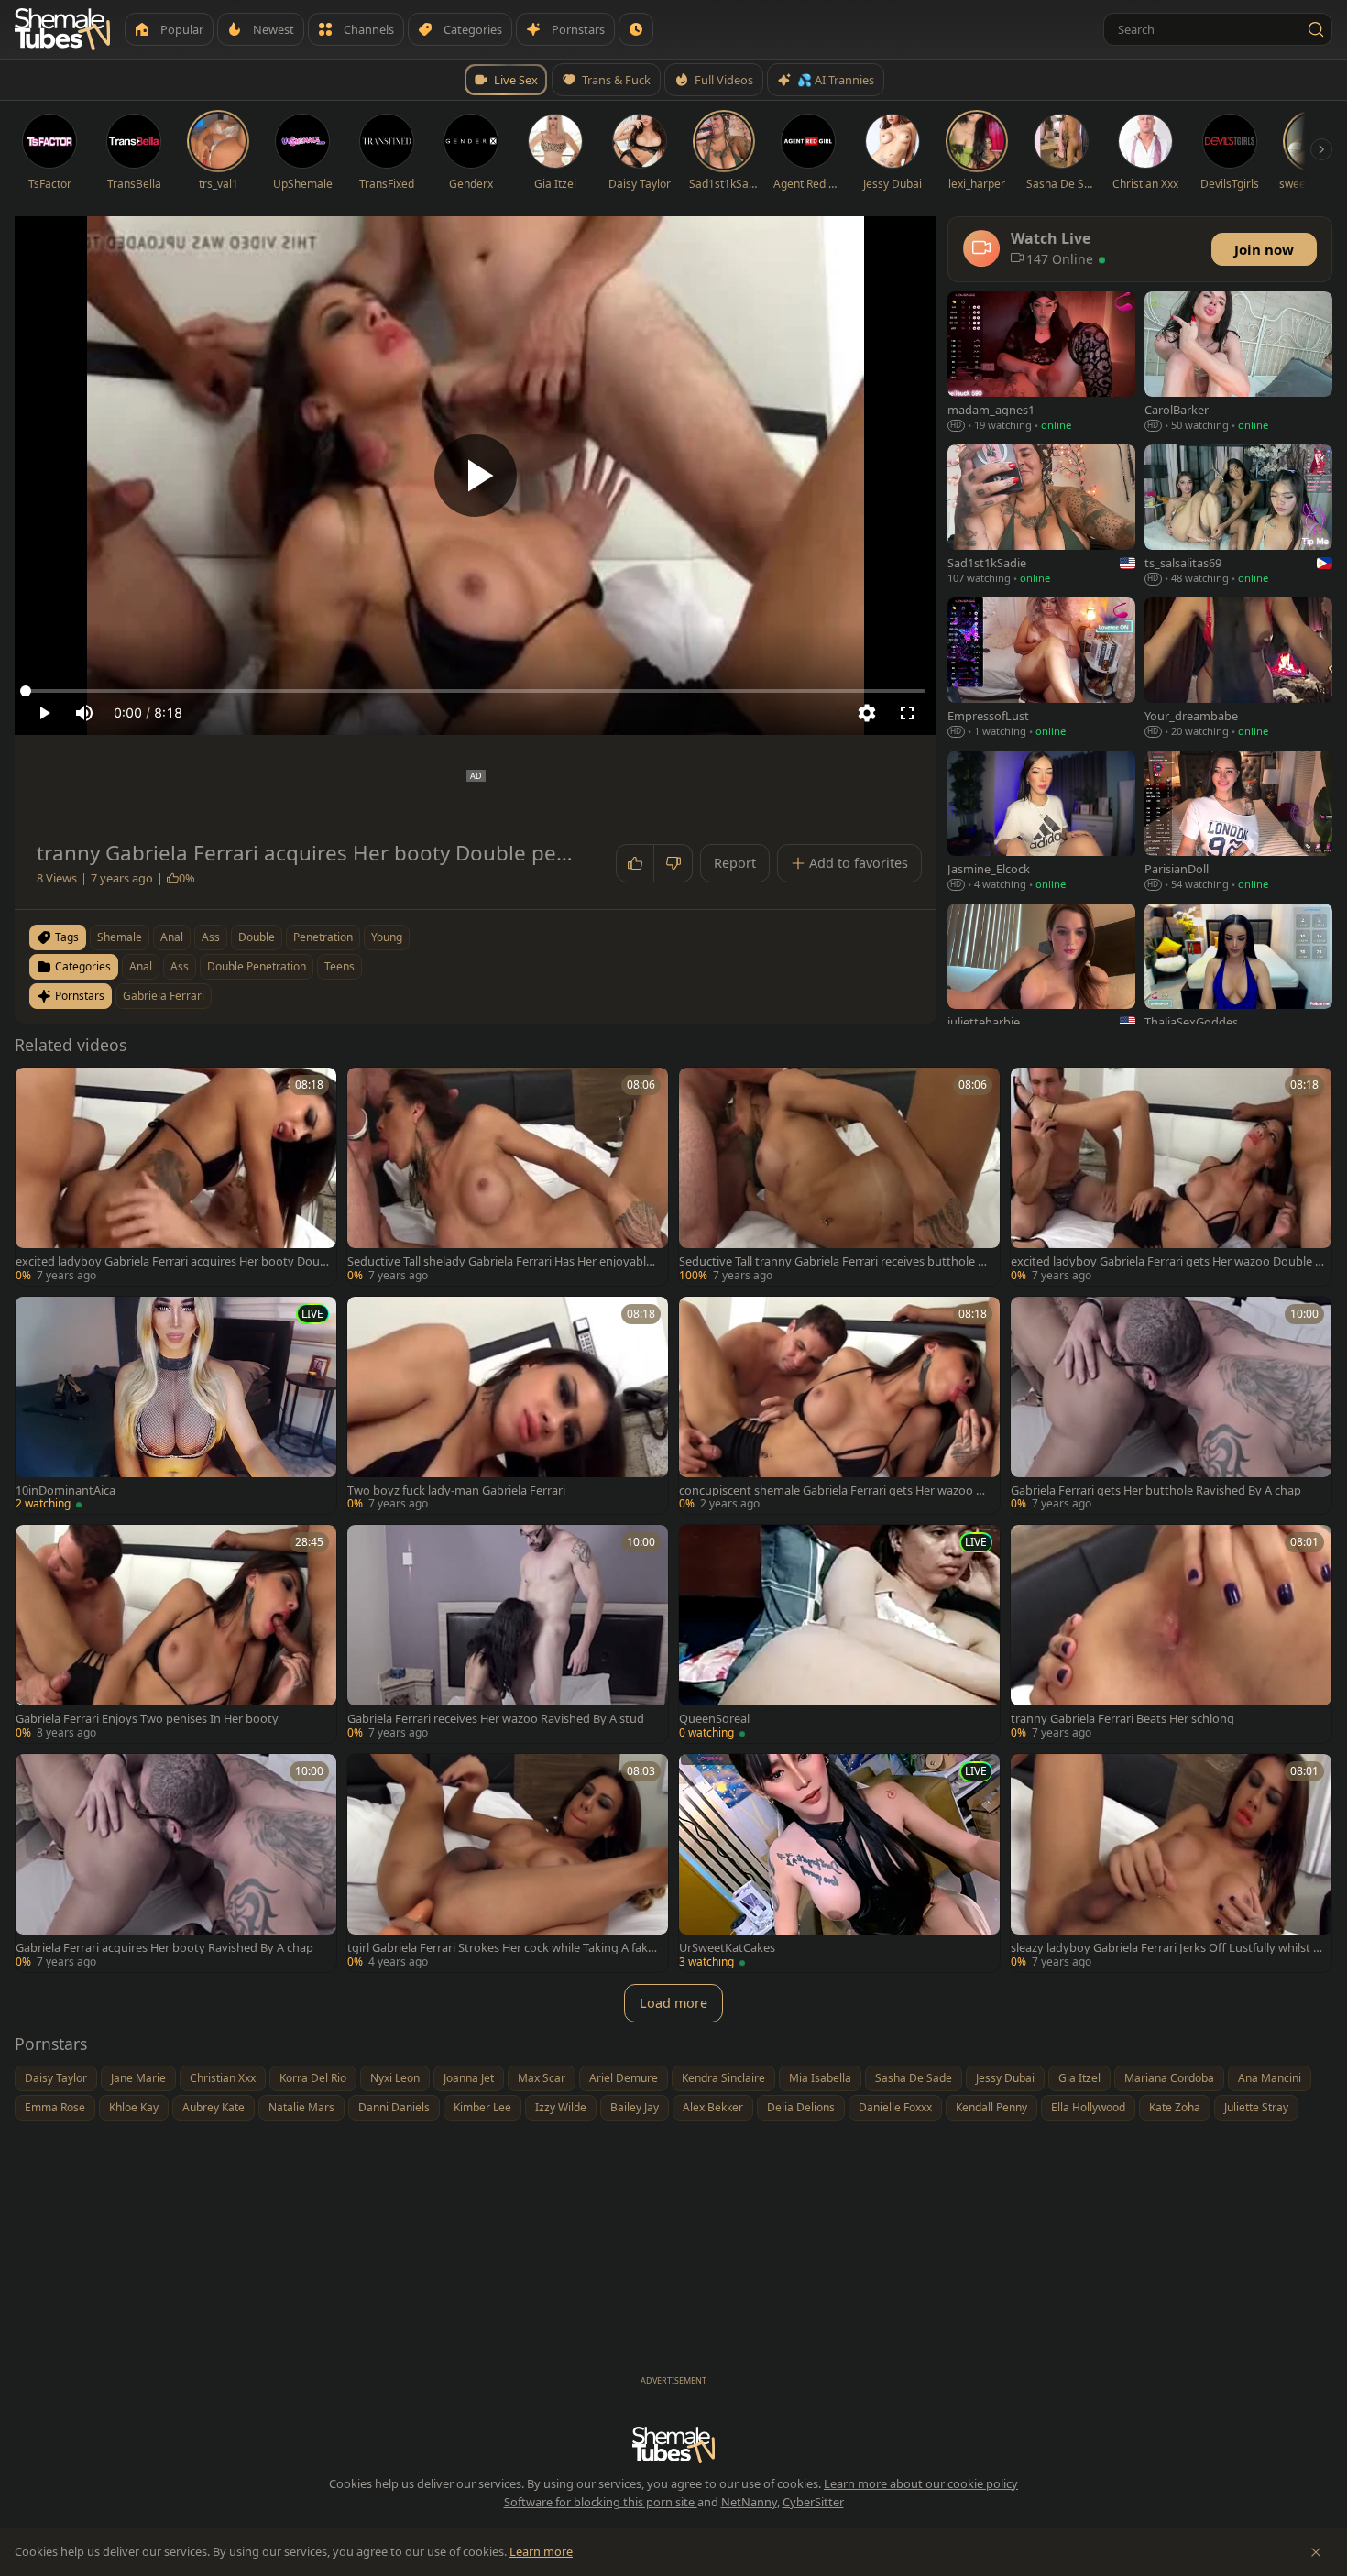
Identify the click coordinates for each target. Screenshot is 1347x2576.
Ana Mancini (1270, 2078)
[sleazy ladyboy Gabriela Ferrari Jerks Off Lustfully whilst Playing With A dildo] (1171, 1863)
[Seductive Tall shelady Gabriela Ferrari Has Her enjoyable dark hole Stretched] (508, 1177)
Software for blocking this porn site (601, 2502)
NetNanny (749, 2502)
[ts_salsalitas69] (1238, 516)
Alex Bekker (713, 2107)
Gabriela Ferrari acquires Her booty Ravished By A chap (164, 1948)
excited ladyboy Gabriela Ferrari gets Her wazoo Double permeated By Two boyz (1166, 1261)
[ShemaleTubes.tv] (62, 29)
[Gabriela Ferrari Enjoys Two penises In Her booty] (176, 1634)
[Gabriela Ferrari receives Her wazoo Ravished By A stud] (508, 1634)
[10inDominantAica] (176, 1406)
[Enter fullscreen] (907, 713)
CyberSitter (813, 2502)
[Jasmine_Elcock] (1041, 822)
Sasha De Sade (914, 2078)
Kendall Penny (991, 2107)
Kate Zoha (1175, 2107)
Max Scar (542, 2078)
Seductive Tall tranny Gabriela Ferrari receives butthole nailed (835, 1261)
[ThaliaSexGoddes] (1238, 976)
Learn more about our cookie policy (921, 2483)
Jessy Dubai (1005, 2078)
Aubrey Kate (214, 2107)
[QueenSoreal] (839, 1634)
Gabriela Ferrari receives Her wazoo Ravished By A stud (496, 1719)
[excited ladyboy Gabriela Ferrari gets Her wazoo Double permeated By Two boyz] (1171, 1177)
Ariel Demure (624, 2078)
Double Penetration (257, 966)
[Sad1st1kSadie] (1041, 516)
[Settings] (867, 713)
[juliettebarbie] (1041, 976)
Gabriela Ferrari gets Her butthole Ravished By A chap (1156, 1491)
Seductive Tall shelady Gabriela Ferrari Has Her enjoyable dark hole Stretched (500, 1261)
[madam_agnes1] (1041, 363)
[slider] (476, 691)
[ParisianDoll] (1238, 822)
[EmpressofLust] (1041, 669)
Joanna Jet (469, 2078)
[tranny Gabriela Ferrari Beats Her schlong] (1171, 1634)
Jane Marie (138, 2078)
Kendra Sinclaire (723, 2078)
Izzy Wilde (561, 2107)
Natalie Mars (301, 2107)
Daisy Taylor (56, 2078)
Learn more (541, 2551)
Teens (339, 966)
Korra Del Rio (313, 2078)
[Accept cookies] (1316, 2552)
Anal (141, 966)
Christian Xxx (223, 2078)
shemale (120, 937)
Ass (180, 966)
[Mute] (84, 713)
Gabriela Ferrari (164, 996)
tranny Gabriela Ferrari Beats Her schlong (1122, 1719)
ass (211, 937)
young (387, 937)
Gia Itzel (1079, 2078)
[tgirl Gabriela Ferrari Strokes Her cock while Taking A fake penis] (508, 1863)
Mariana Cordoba (1169, 2078)
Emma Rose (55, 2107)
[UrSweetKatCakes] (839, 1863)
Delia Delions (801, 2107)
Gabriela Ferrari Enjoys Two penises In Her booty (147, 1719)
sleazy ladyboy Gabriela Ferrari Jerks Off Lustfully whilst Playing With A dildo (1167, 1948)
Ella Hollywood (1088, 2107)
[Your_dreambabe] (1238, 669)
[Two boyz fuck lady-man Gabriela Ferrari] (508, 1406)
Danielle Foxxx (895, 2107)
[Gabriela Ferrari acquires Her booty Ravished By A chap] (176, 1863)
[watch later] (36, 1088)
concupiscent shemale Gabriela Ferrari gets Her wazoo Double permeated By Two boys (835, 1491)
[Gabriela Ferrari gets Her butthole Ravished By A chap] (1171, 1406)
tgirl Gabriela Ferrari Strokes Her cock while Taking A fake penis (501, 1948)
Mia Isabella (820, 2078)
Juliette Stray (1256, 2107)
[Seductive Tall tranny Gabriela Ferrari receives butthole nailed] (839, 1177)
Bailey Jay (635, 2107)
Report (735, 863)
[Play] (476, 476)
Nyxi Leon (395, 2078)
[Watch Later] (636, 29)
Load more (673, 2003)
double (257, 937)
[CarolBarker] (1238, 363)
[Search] (1316, 29)
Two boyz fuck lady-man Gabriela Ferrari (456, 1491)
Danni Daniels (394, 2107)
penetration (323, 937)
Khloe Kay (134, 2107)
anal (172, 937)
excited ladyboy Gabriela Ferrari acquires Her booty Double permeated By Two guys (171, 1261)
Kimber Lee (482, 2107)
